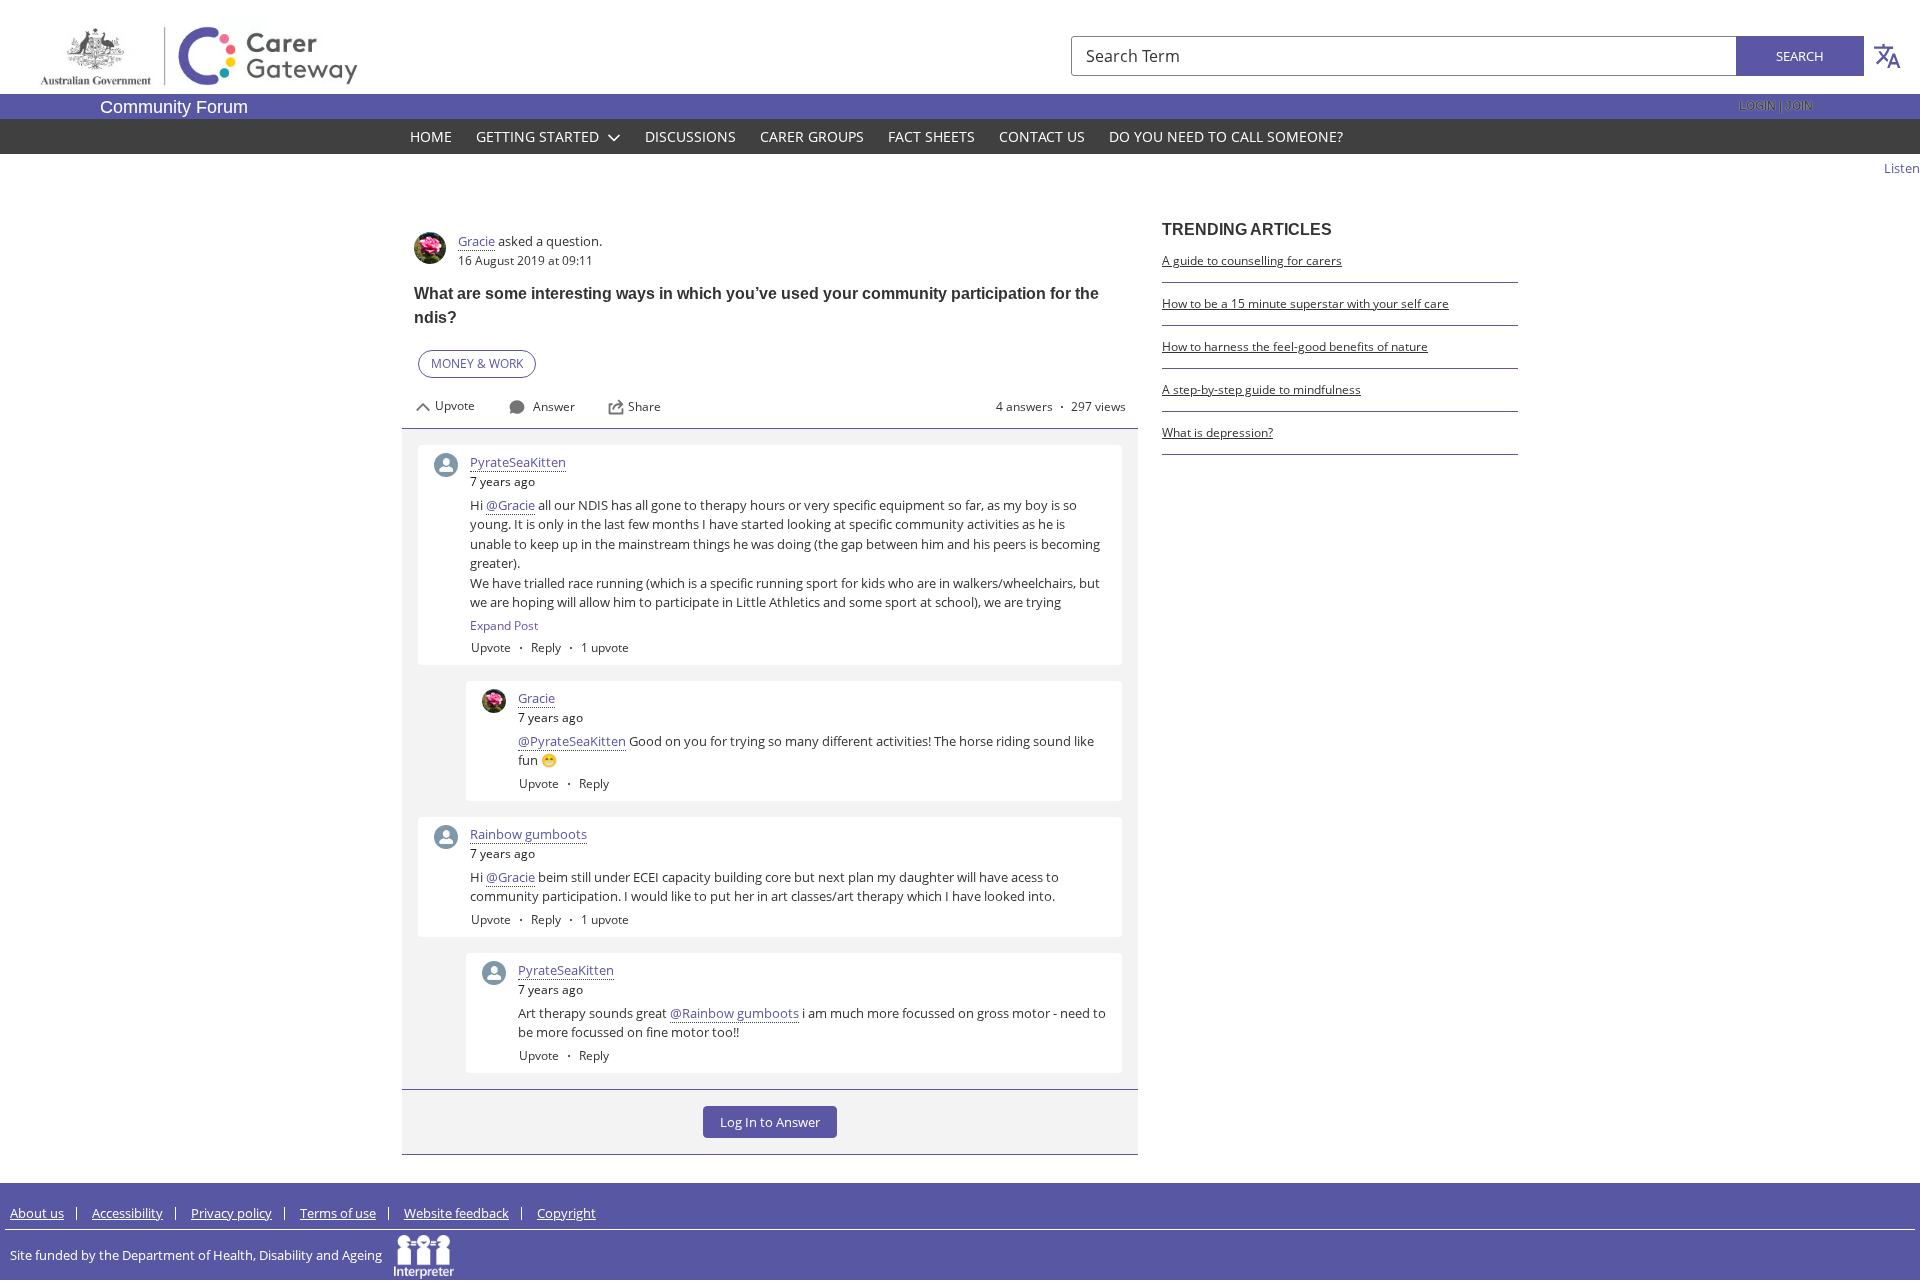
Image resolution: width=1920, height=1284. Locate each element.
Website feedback (456, 1213)
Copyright (566, 1213)
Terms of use (338, 1213)
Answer (554, 406)
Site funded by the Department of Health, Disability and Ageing (202, 1255)
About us (37, 1213)
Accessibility (127, 1213)
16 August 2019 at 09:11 (525, 260)
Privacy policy (231, 1213)
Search (1800, 56)
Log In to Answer (770, 1122)
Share (644, 407)
